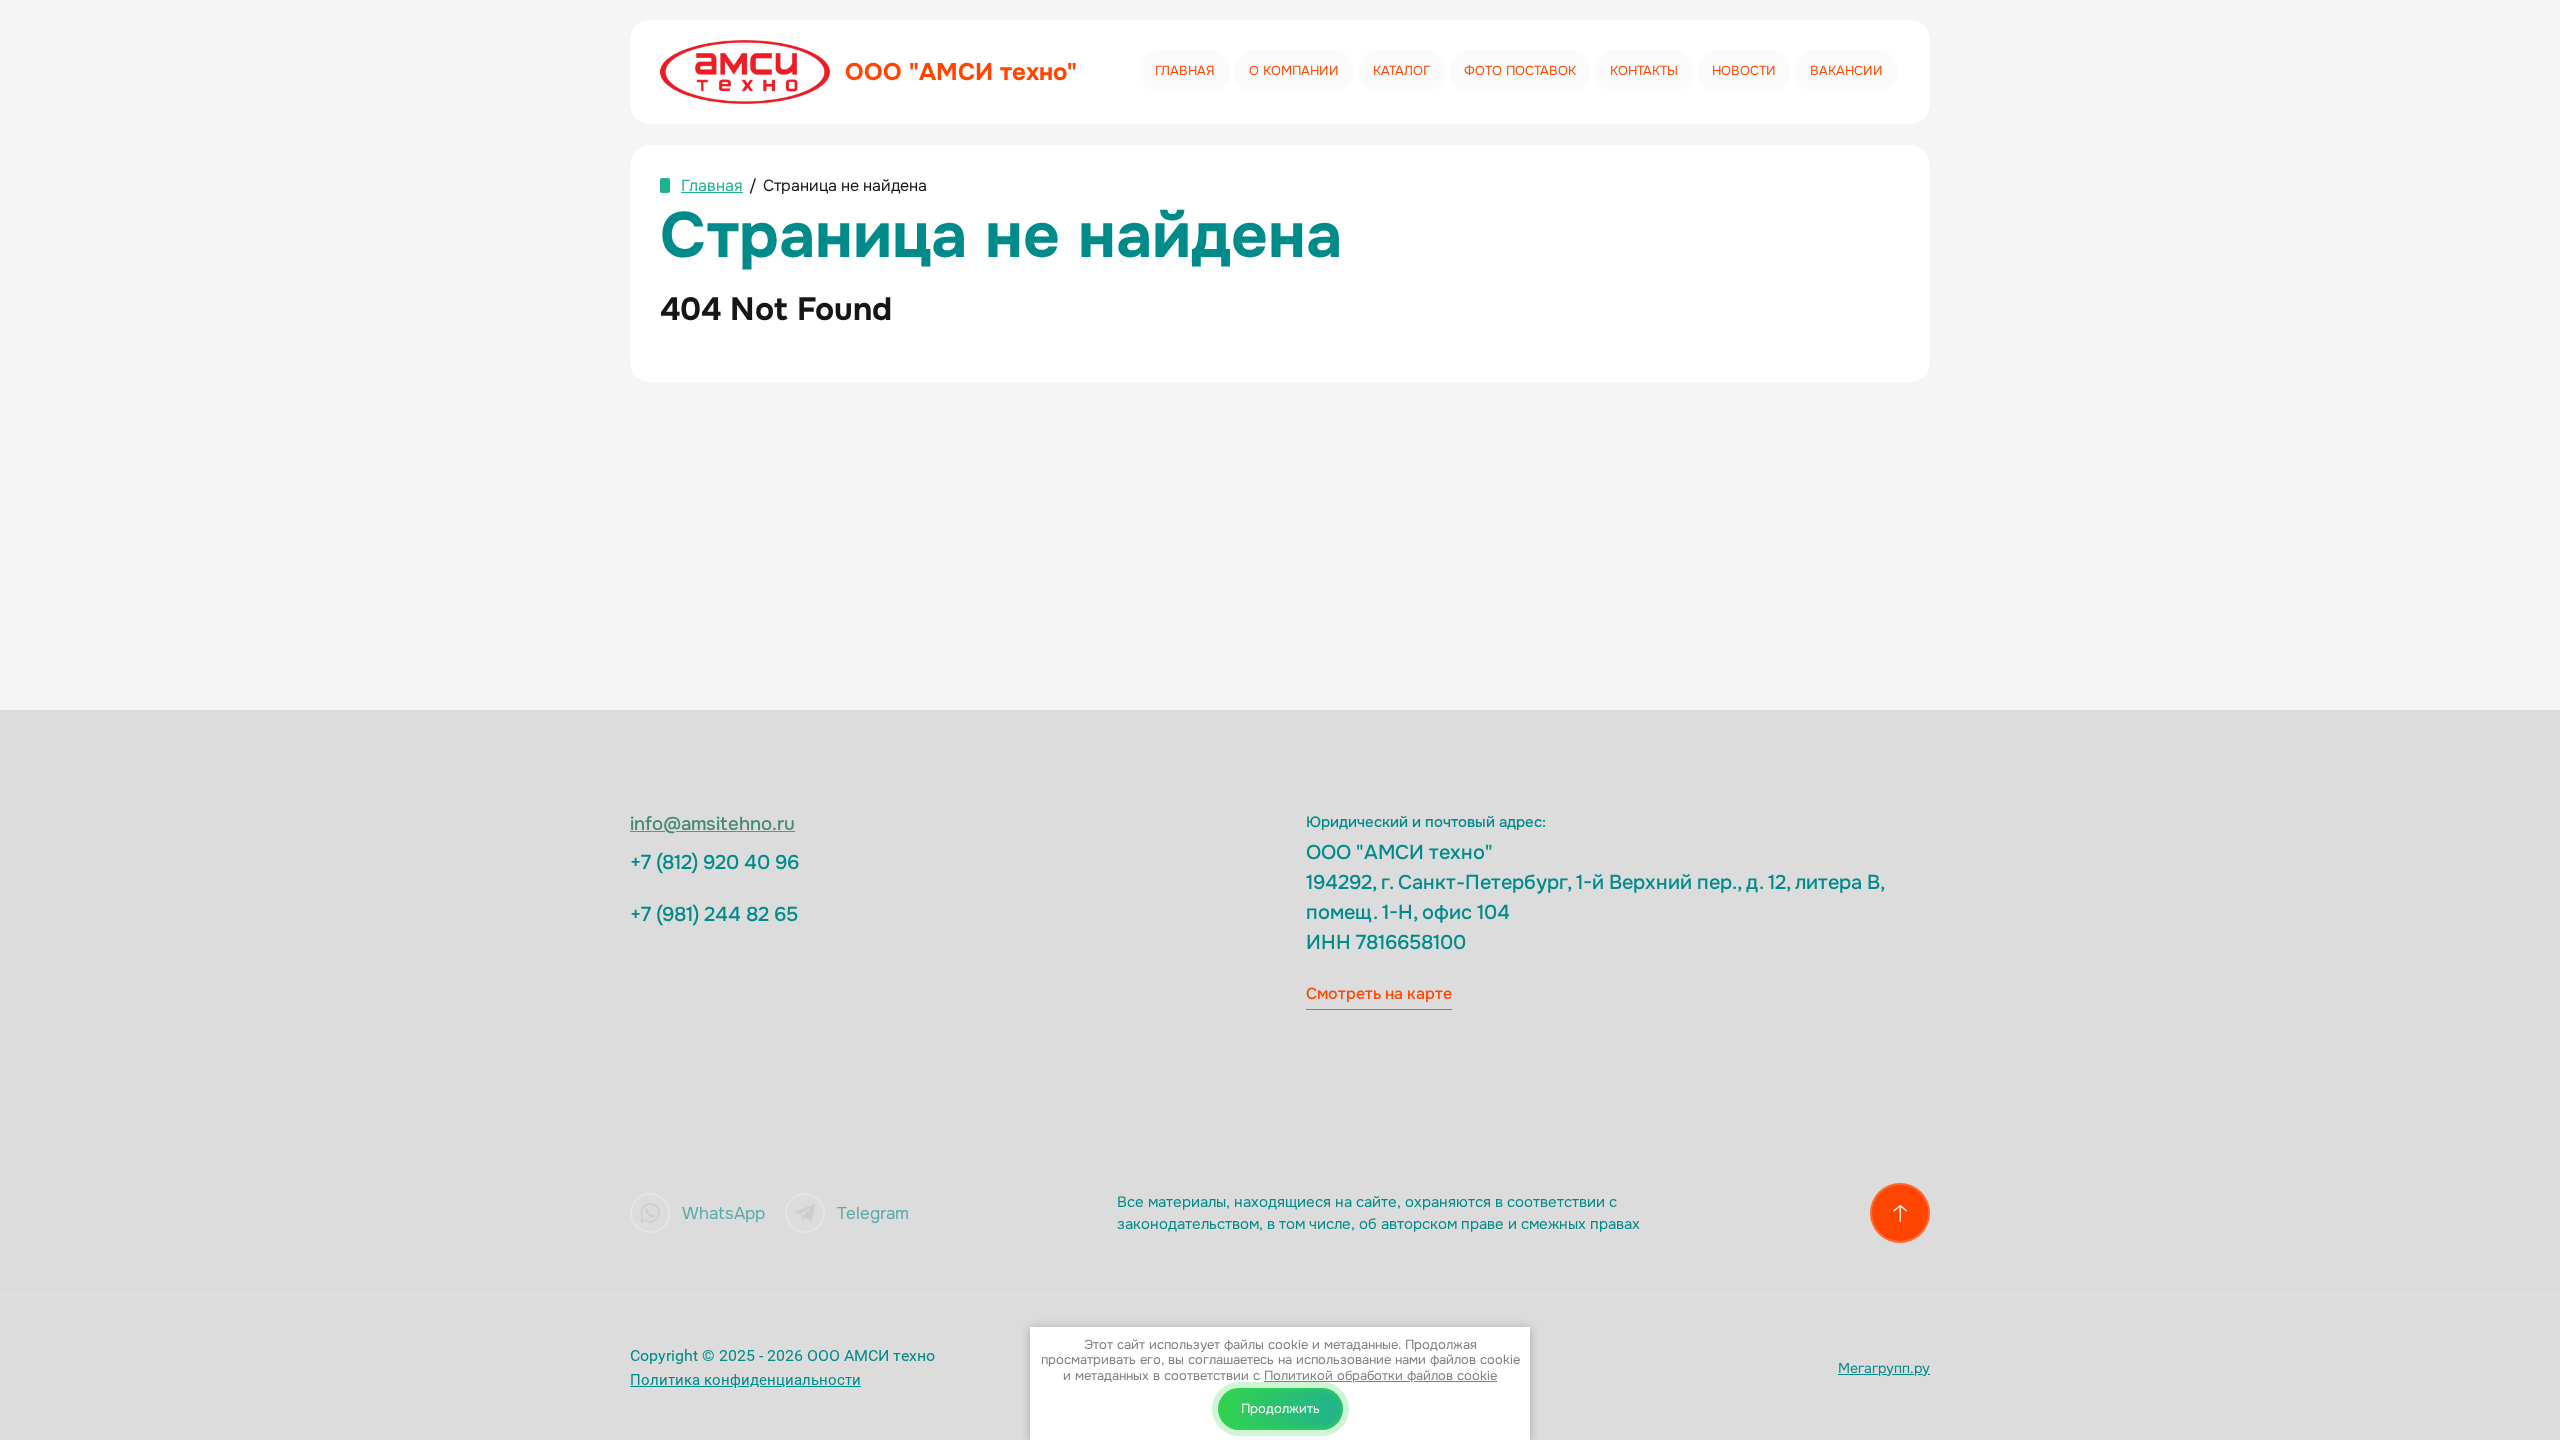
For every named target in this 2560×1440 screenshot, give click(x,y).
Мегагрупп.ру (1884, 1368)
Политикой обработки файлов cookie (1380, 1375)
